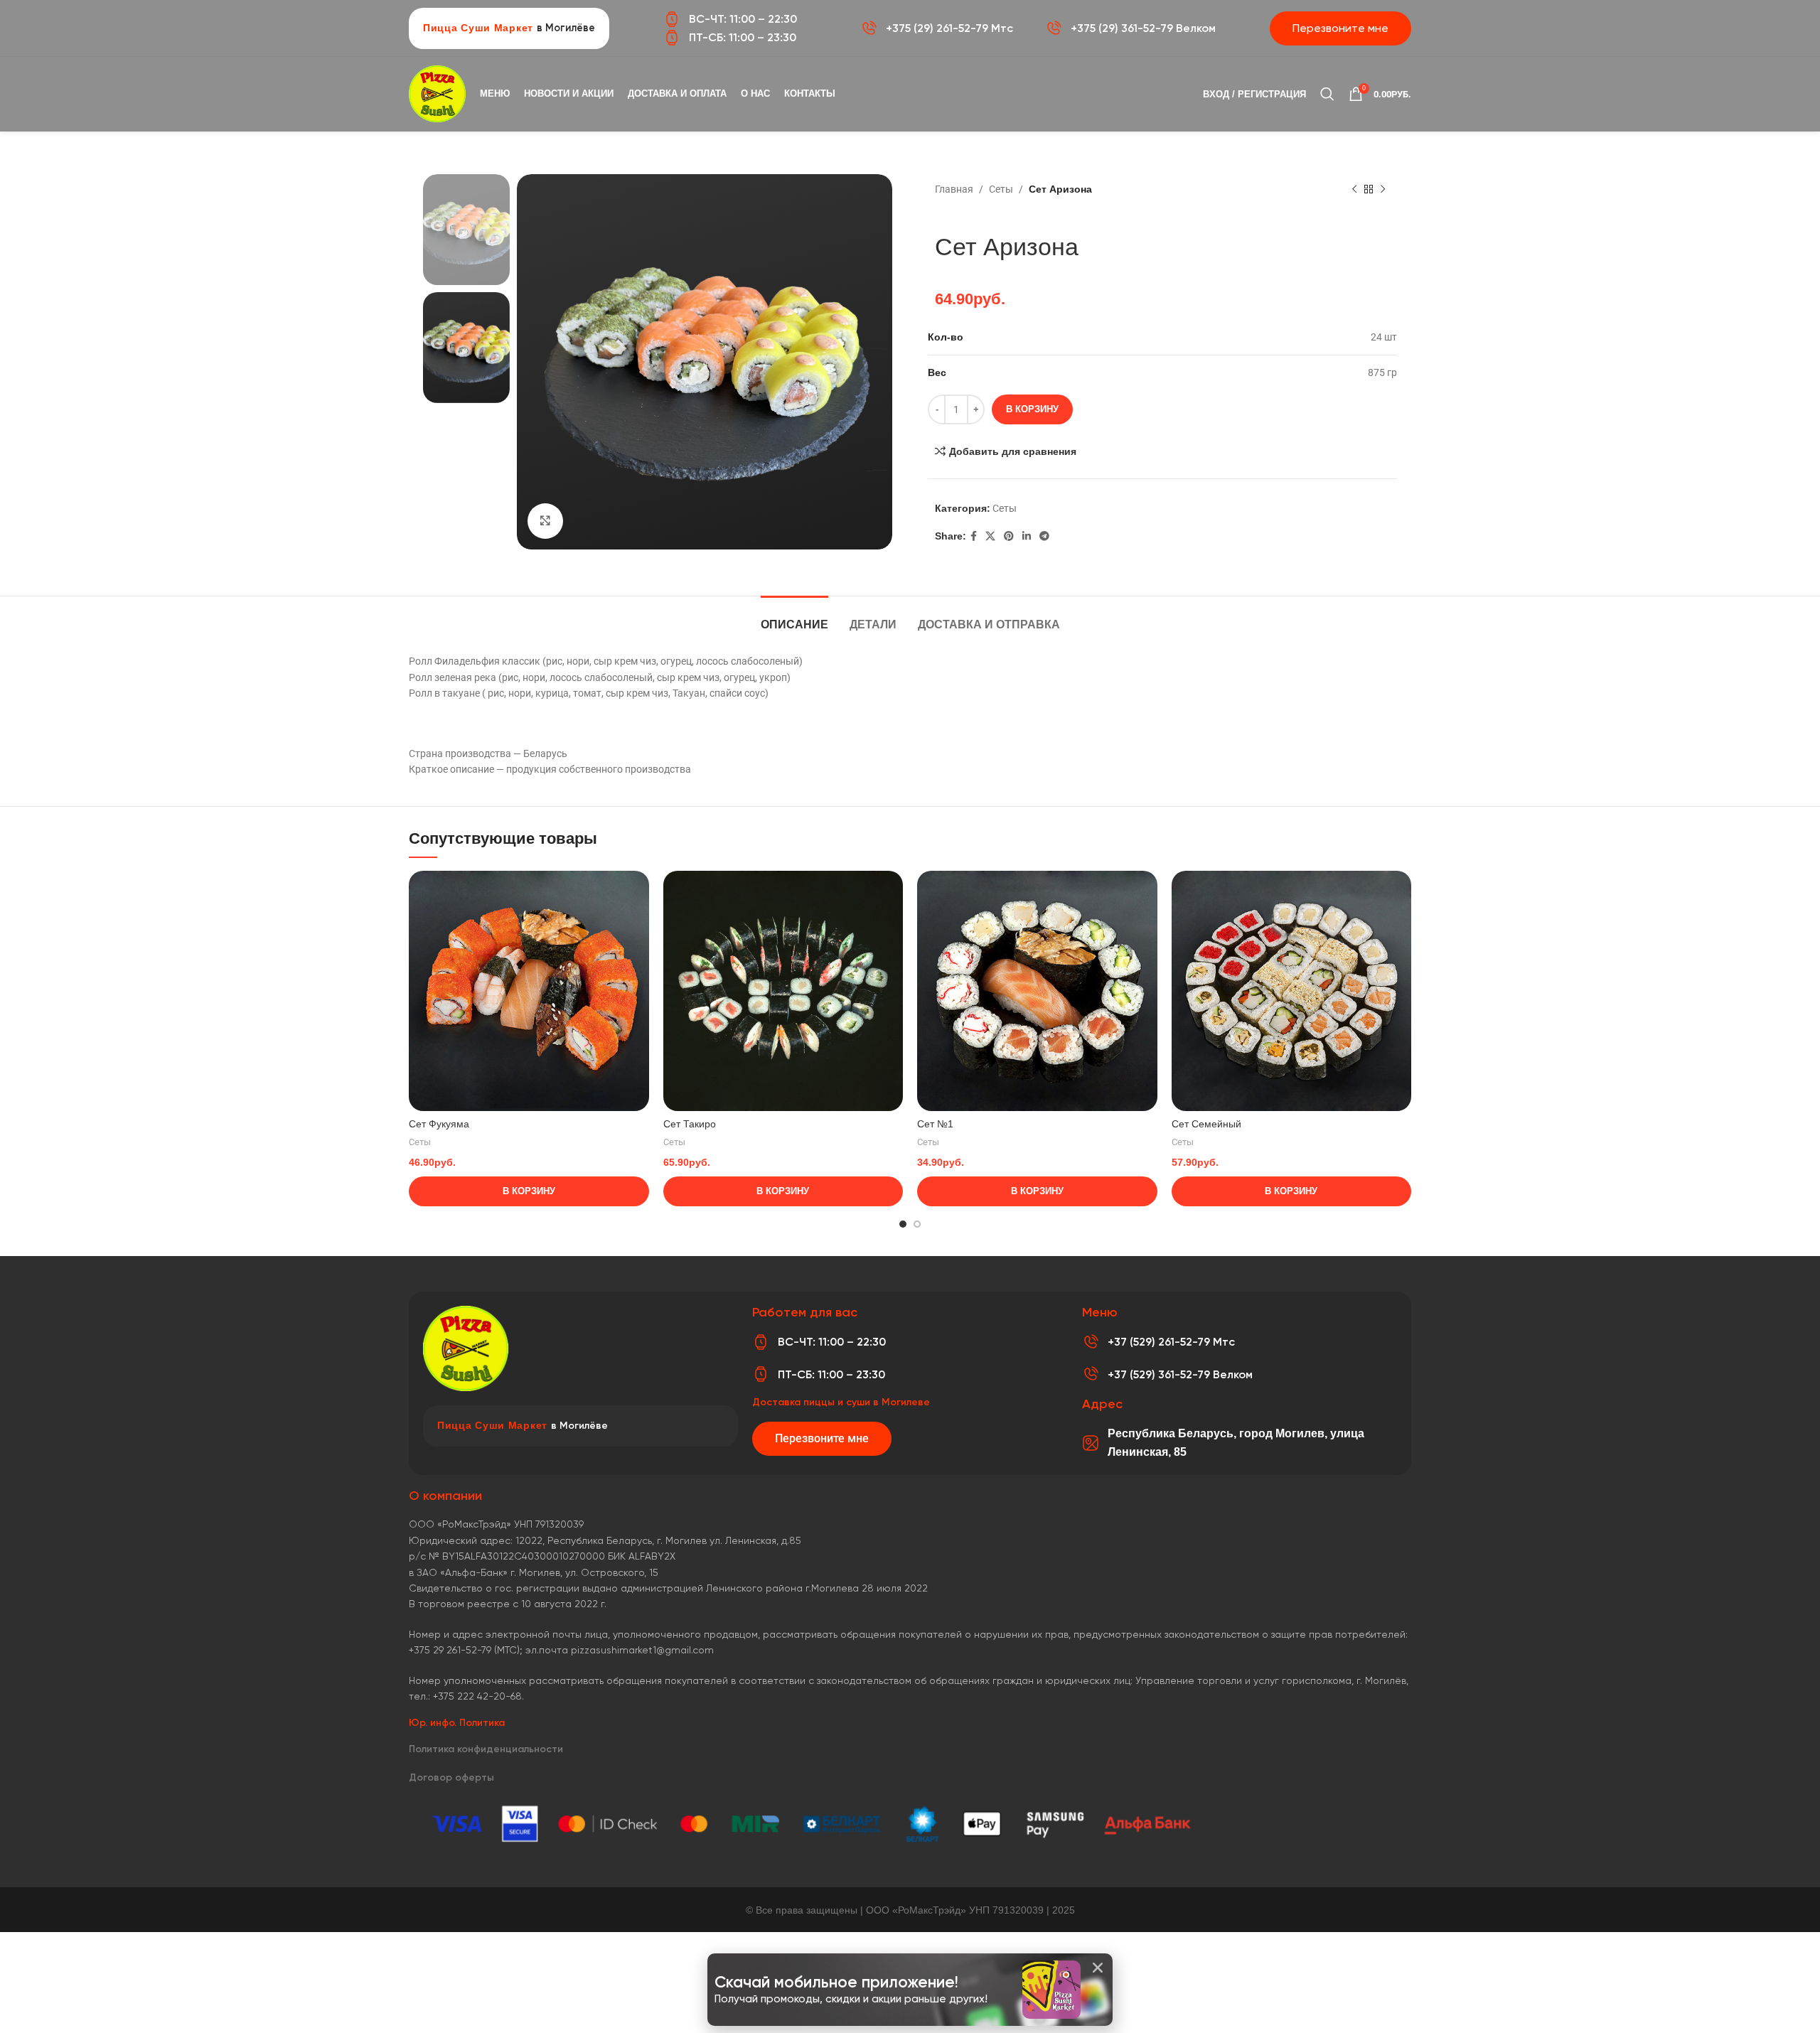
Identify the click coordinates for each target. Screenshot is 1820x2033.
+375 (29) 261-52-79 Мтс (949, 28)
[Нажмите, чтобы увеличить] (545, 521)
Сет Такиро (690, 1124)
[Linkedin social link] (1027, 536)
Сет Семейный (1206, 1124)
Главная (954, 189)
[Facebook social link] (974, 536)
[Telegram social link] (1044, 536)
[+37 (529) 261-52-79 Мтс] (1091, 1342)
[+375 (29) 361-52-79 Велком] (1054, 28)
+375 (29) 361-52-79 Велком (1143, 28)
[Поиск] (1327, 94)
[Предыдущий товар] (1354, 190)
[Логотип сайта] (437, 93)
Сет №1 (935, 1124)
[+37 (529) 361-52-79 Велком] (1091, 1374)
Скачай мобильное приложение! (836, 1982)
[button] (1098, 1968)
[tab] (794, 617)
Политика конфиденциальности (486, 1749)
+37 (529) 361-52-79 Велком (1180, 1374)
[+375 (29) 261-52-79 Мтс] (869, 28)
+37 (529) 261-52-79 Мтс (1171, 1342)
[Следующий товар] (1383, 190)
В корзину (1032, 409)
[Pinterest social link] (1009, 536)
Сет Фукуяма (439, 1124)
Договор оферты (451, 1777)
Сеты (1001, 189)
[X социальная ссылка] (990, 536)
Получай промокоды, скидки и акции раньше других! (851, 1999)
